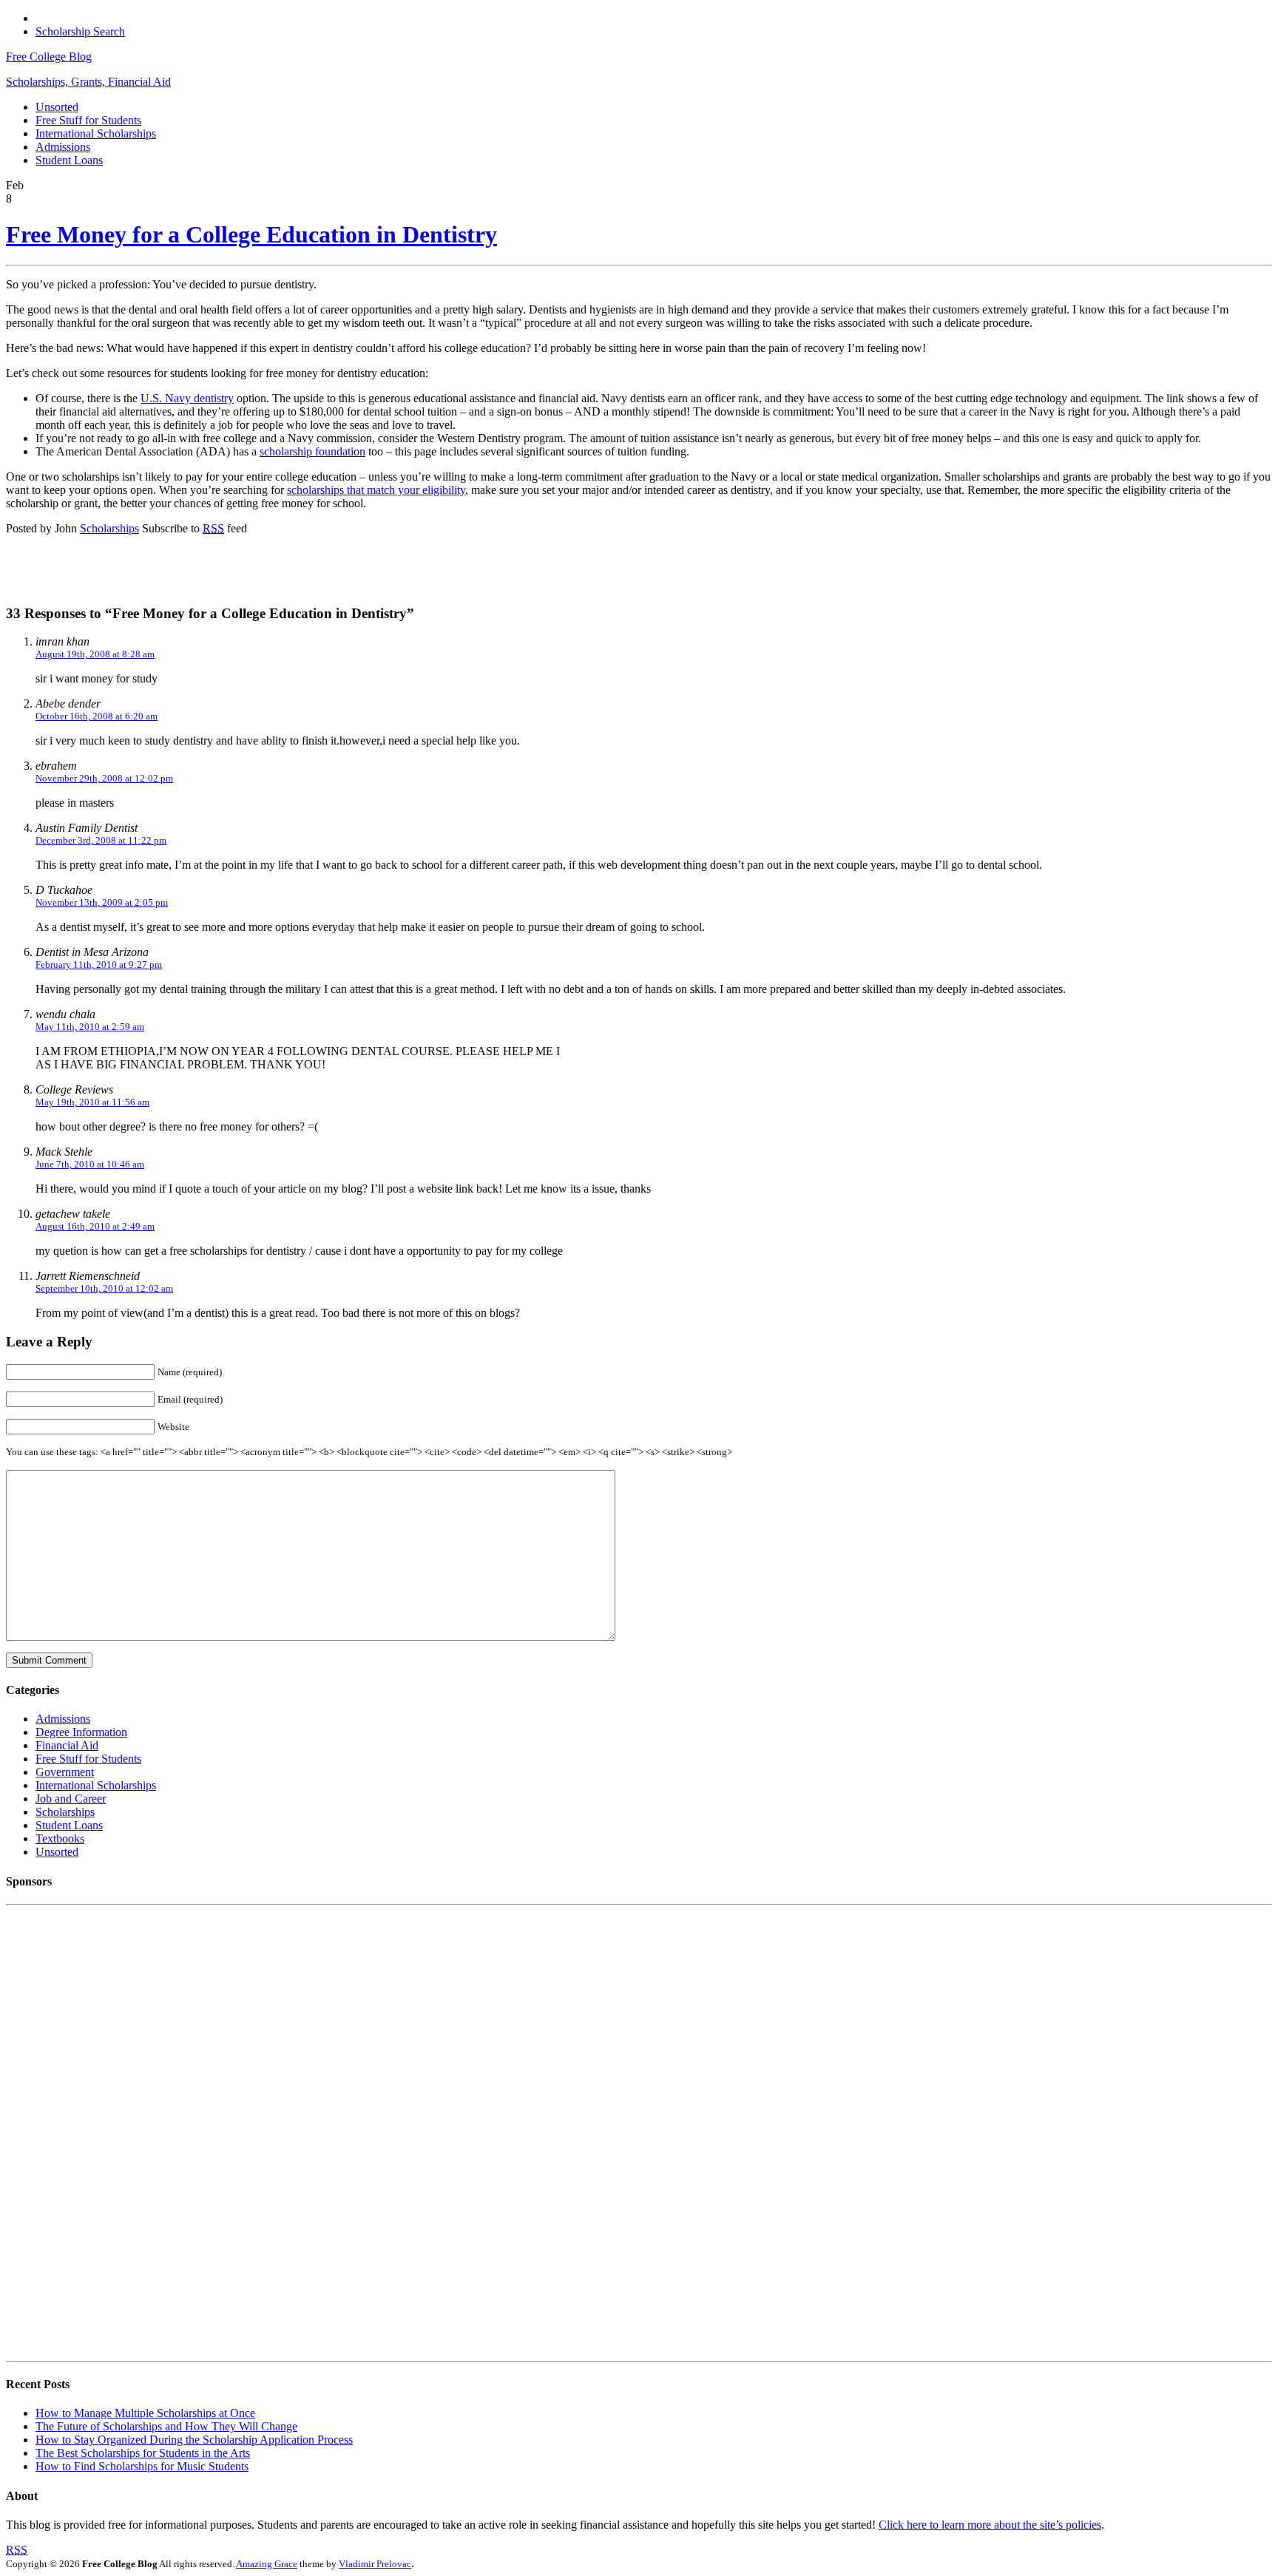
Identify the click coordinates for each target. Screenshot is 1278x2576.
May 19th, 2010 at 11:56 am (92, 1102)
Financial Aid (67, 1745)
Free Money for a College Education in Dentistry (251, 234)
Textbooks (60, 1838)
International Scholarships (96, 133)
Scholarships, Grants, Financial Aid (88, 82)
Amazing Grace (267, 2564)
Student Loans (69, 160)
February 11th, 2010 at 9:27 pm (99, 965)
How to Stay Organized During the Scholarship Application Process (194, 2440)
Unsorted (57, 107)
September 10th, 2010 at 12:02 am (104, 1288)
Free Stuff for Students (88, 120)
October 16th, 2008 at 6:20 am (97, 716)
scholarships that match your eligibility (376, 490)
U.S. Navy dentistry (187, 398)
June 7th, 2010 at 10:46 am (90, 1164)
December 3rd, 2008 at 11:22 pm (101, 840)
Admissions (63, 147)
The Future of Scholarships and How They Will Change (166, 2426)
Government (65, 1772)
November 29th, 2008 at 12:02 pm (104, 778)
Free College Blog (49, 57)
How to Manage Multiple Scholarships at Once (145, 2413)
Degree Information (81, 1732)
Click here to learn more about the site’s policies (990, 2525)
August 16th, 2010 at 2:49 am (95, 1226)
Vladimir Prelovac (375, 2564)
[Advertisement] (201, 569)
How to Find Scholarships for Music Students (142, 2466)
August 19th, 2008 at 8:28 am (95, 654)
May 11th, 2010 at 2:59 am (90, 1027)
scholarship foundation (312, 451)
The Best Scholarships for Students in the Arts (143, 2453)
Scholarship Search (80, 31)
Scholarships (109, 528)
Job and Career (71, 1799)
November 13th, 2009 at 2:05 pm (102, 902)
